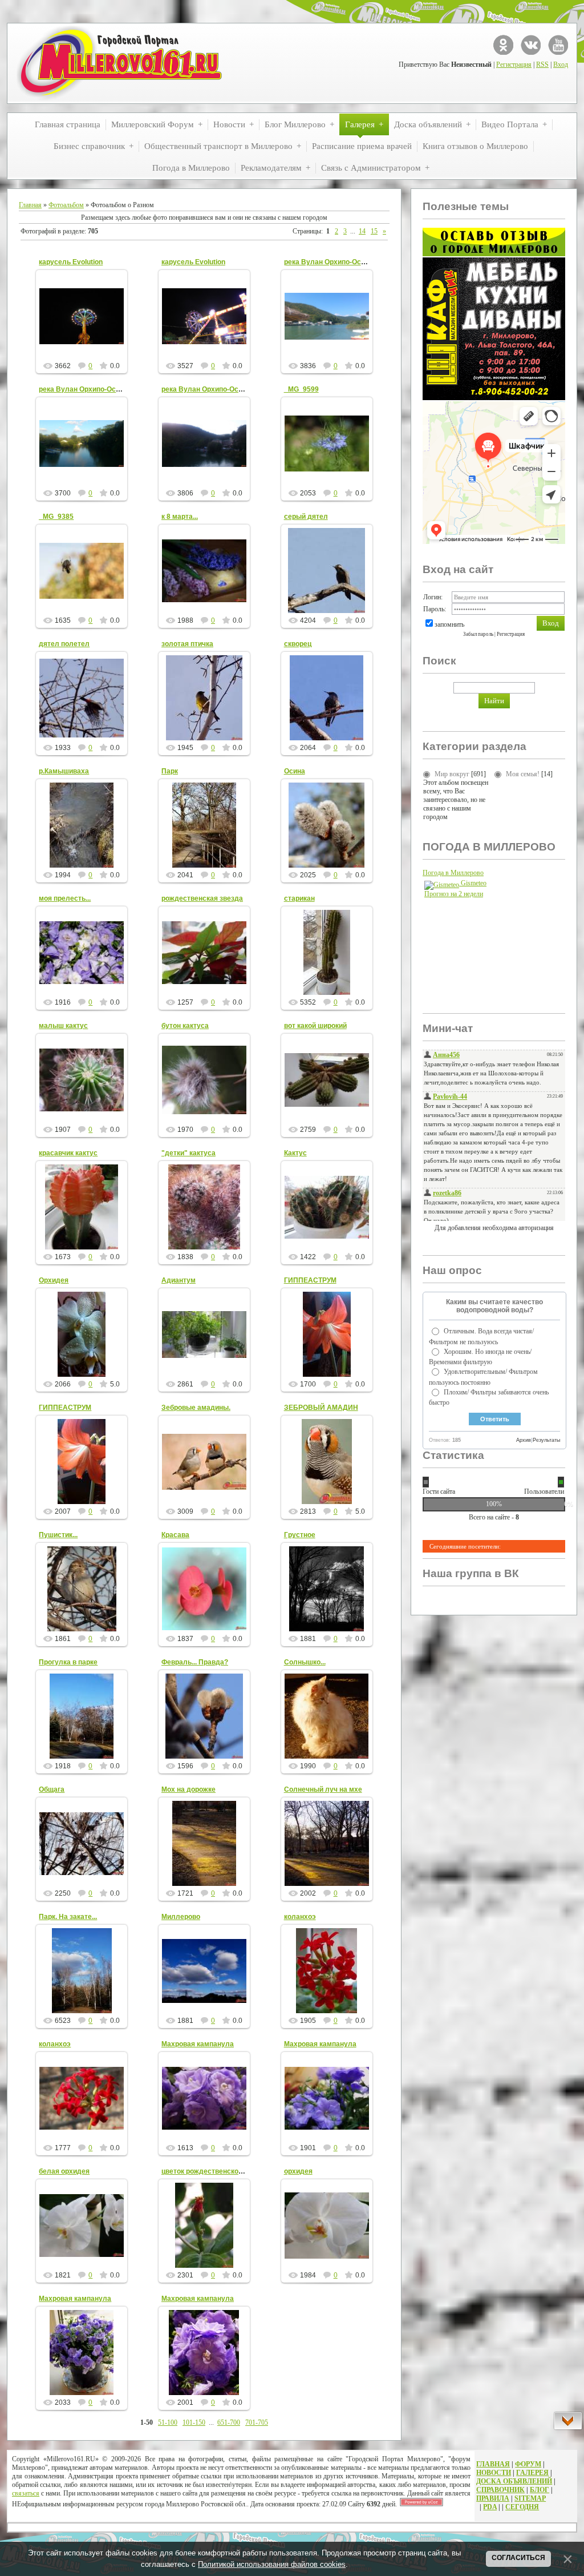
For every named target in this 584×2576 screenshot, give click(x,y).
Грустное (300, 1535)
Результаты (546, 1440)
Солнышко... (305, 1662)
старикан (299, 898)
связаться (26, 2493)
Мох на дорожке (188, 1789)
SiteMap (530, 2498)
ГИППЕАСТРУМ (310, 1280)
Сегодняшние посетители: (465, 1546)
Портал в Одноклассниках (503, 45)
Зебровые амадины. (196, 1408)
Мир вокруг (452, 774)
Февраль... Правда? (195, 1662)
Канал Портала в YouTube (558, 45)
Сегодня (522, 2507)
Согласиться (518, 2558)
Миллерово (181, 1917)
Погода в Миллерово (453, 873)
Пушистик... (58, 1535)
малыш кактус (63, 1026)
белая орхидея (64, 2171)
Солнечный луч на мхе (323, 1789)
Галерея (532, 2473)
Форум (528, 2464)
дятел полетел (64, 644)
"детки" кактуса (188, 1153)
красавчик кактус (68, 1153)
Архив (524, 1440)
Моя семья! (523, 774)
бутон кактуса (185, 1026)
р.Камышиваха (64, 771)
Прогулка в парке (68, 1662)
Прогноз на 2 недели (454, 894)
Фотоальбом (66, 205)
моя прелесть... (65, 898)
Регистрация (514, 64)
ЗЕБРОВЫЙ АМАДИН (321, 1408)
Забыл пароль (478, 634)
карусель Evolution (71, 262)
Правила (493, 2498)
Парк (170, 771)
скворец (298, 644)
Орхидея (54, 1280)
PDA (490, 2507)
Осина (295, 771)
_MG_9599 (301, 389)
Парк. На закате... (68, 1917)
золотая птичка (187, 644)
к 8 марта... (180, 517)
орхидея (298, 2171)
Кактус (295, 1153)
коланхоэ (300, 1917)
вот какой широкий (315, 1026)
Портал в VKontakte (531, 45)
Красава (175, 1535)
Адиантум (179, 1280)
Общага (52, 1789)
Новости (494, 2473)
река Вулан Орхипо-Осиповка (334, 262)
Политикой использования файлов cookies (272, 2564)
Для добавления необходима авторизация (494, 1228)
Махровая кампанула (198, 2044)
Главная (30, 205)
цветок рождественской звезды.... (219, 2171)
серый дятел (306, 517)
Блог (540, 2490)
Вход (561, 64)
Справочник (500, 2490)
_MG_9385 (56, 517)
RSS (542, 64)
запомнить (449, 624)
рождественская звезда (202, 898)
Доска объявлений (514, 2481)
